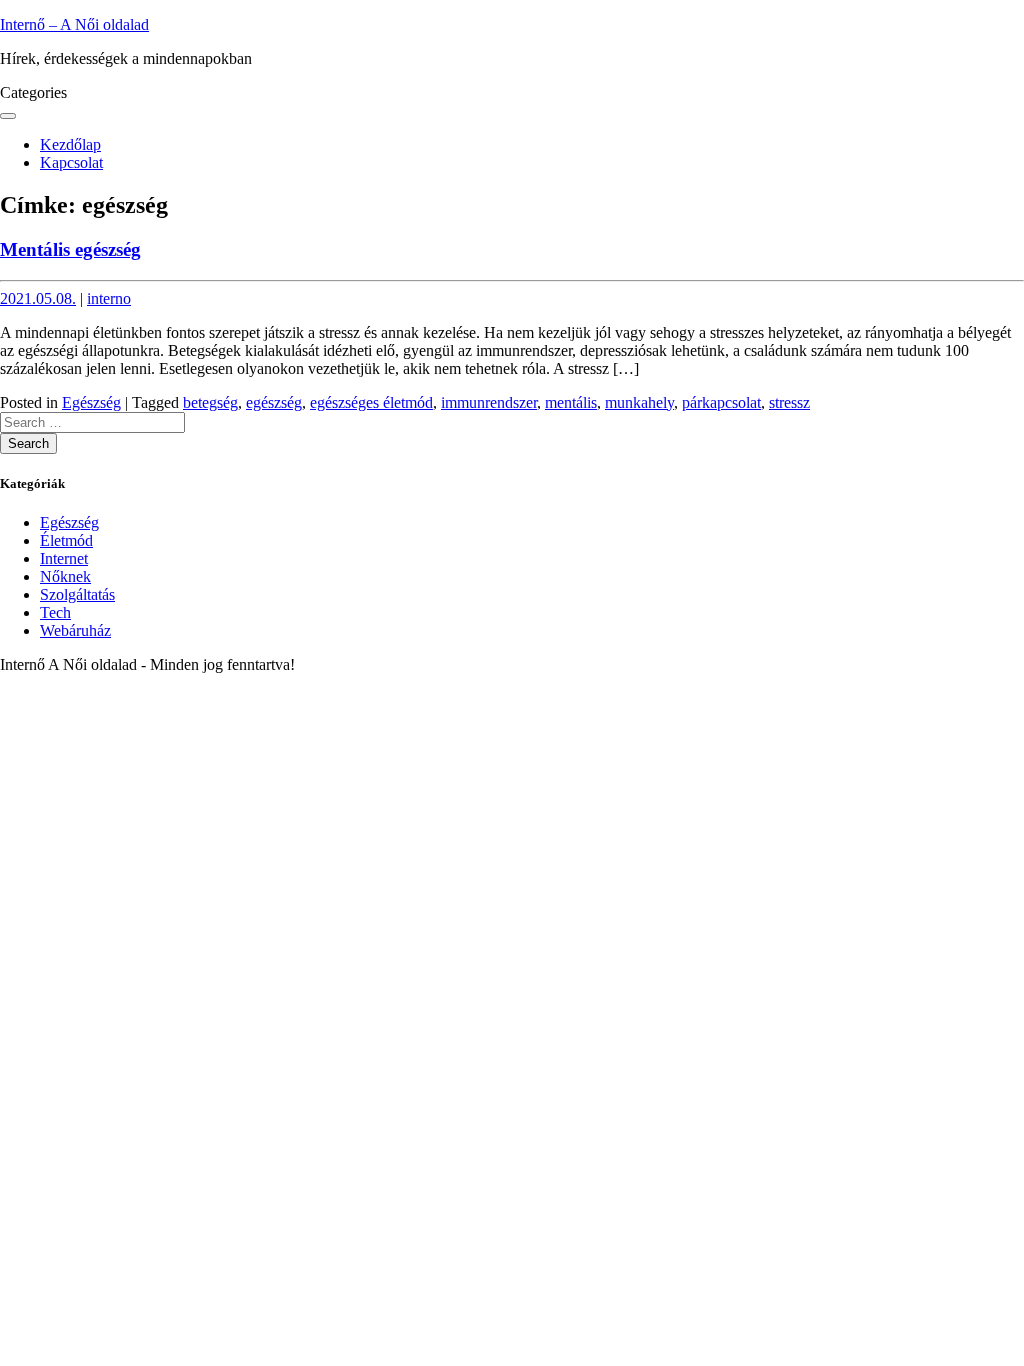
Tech (55, 612)
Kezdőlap (70, 144)
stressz (789, 402)
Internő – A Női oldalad (74, 24)
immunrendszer (489, 402)
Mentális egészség (70, 249)
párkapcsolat (721, 402)
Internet (64, 558)
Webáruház (75, 630)
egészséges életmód (371, 402)
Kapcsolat (71, 162)
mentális (571, 402)
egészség (274, 402)
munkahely (639, 402)
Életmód (66, 540)
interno (109, 298)
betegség (210, 402)
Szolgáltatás (77, 594)
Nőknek (65, 576)
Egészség (91, 402)
